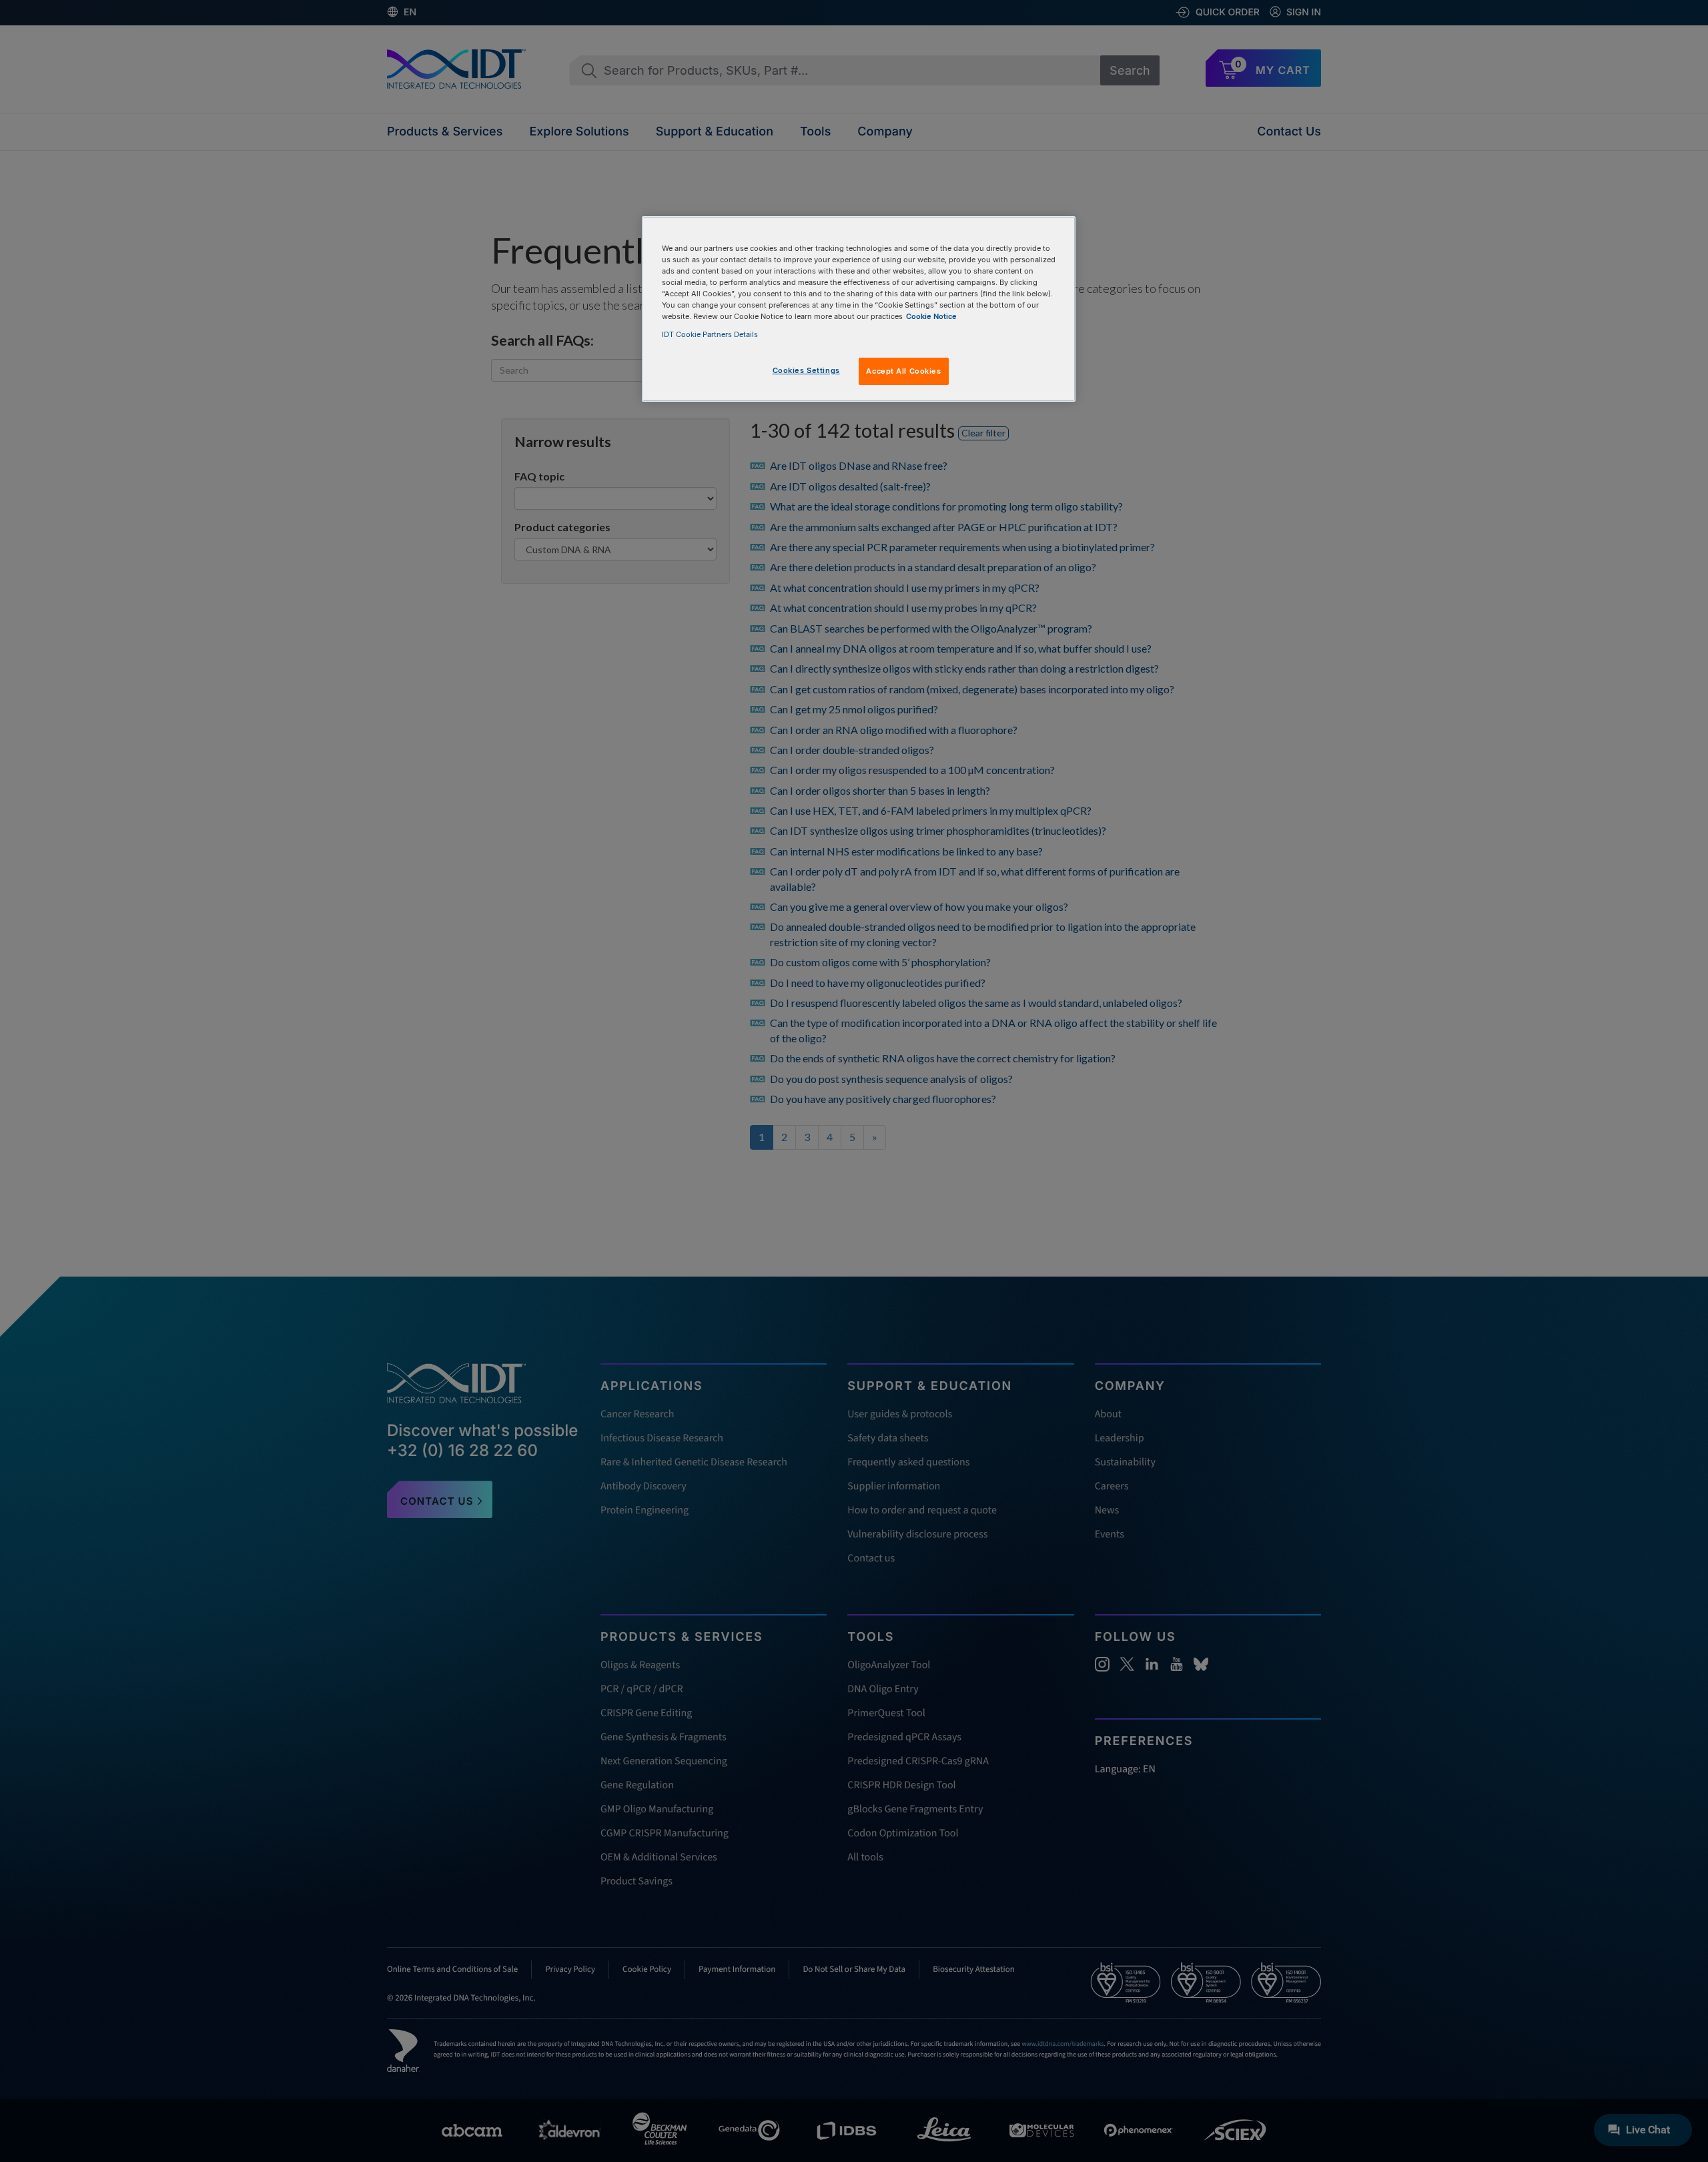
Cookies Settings (806, 370)
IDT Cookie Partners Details (710, 334)
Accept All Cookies (903, 371)
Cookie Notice (931, 316)
